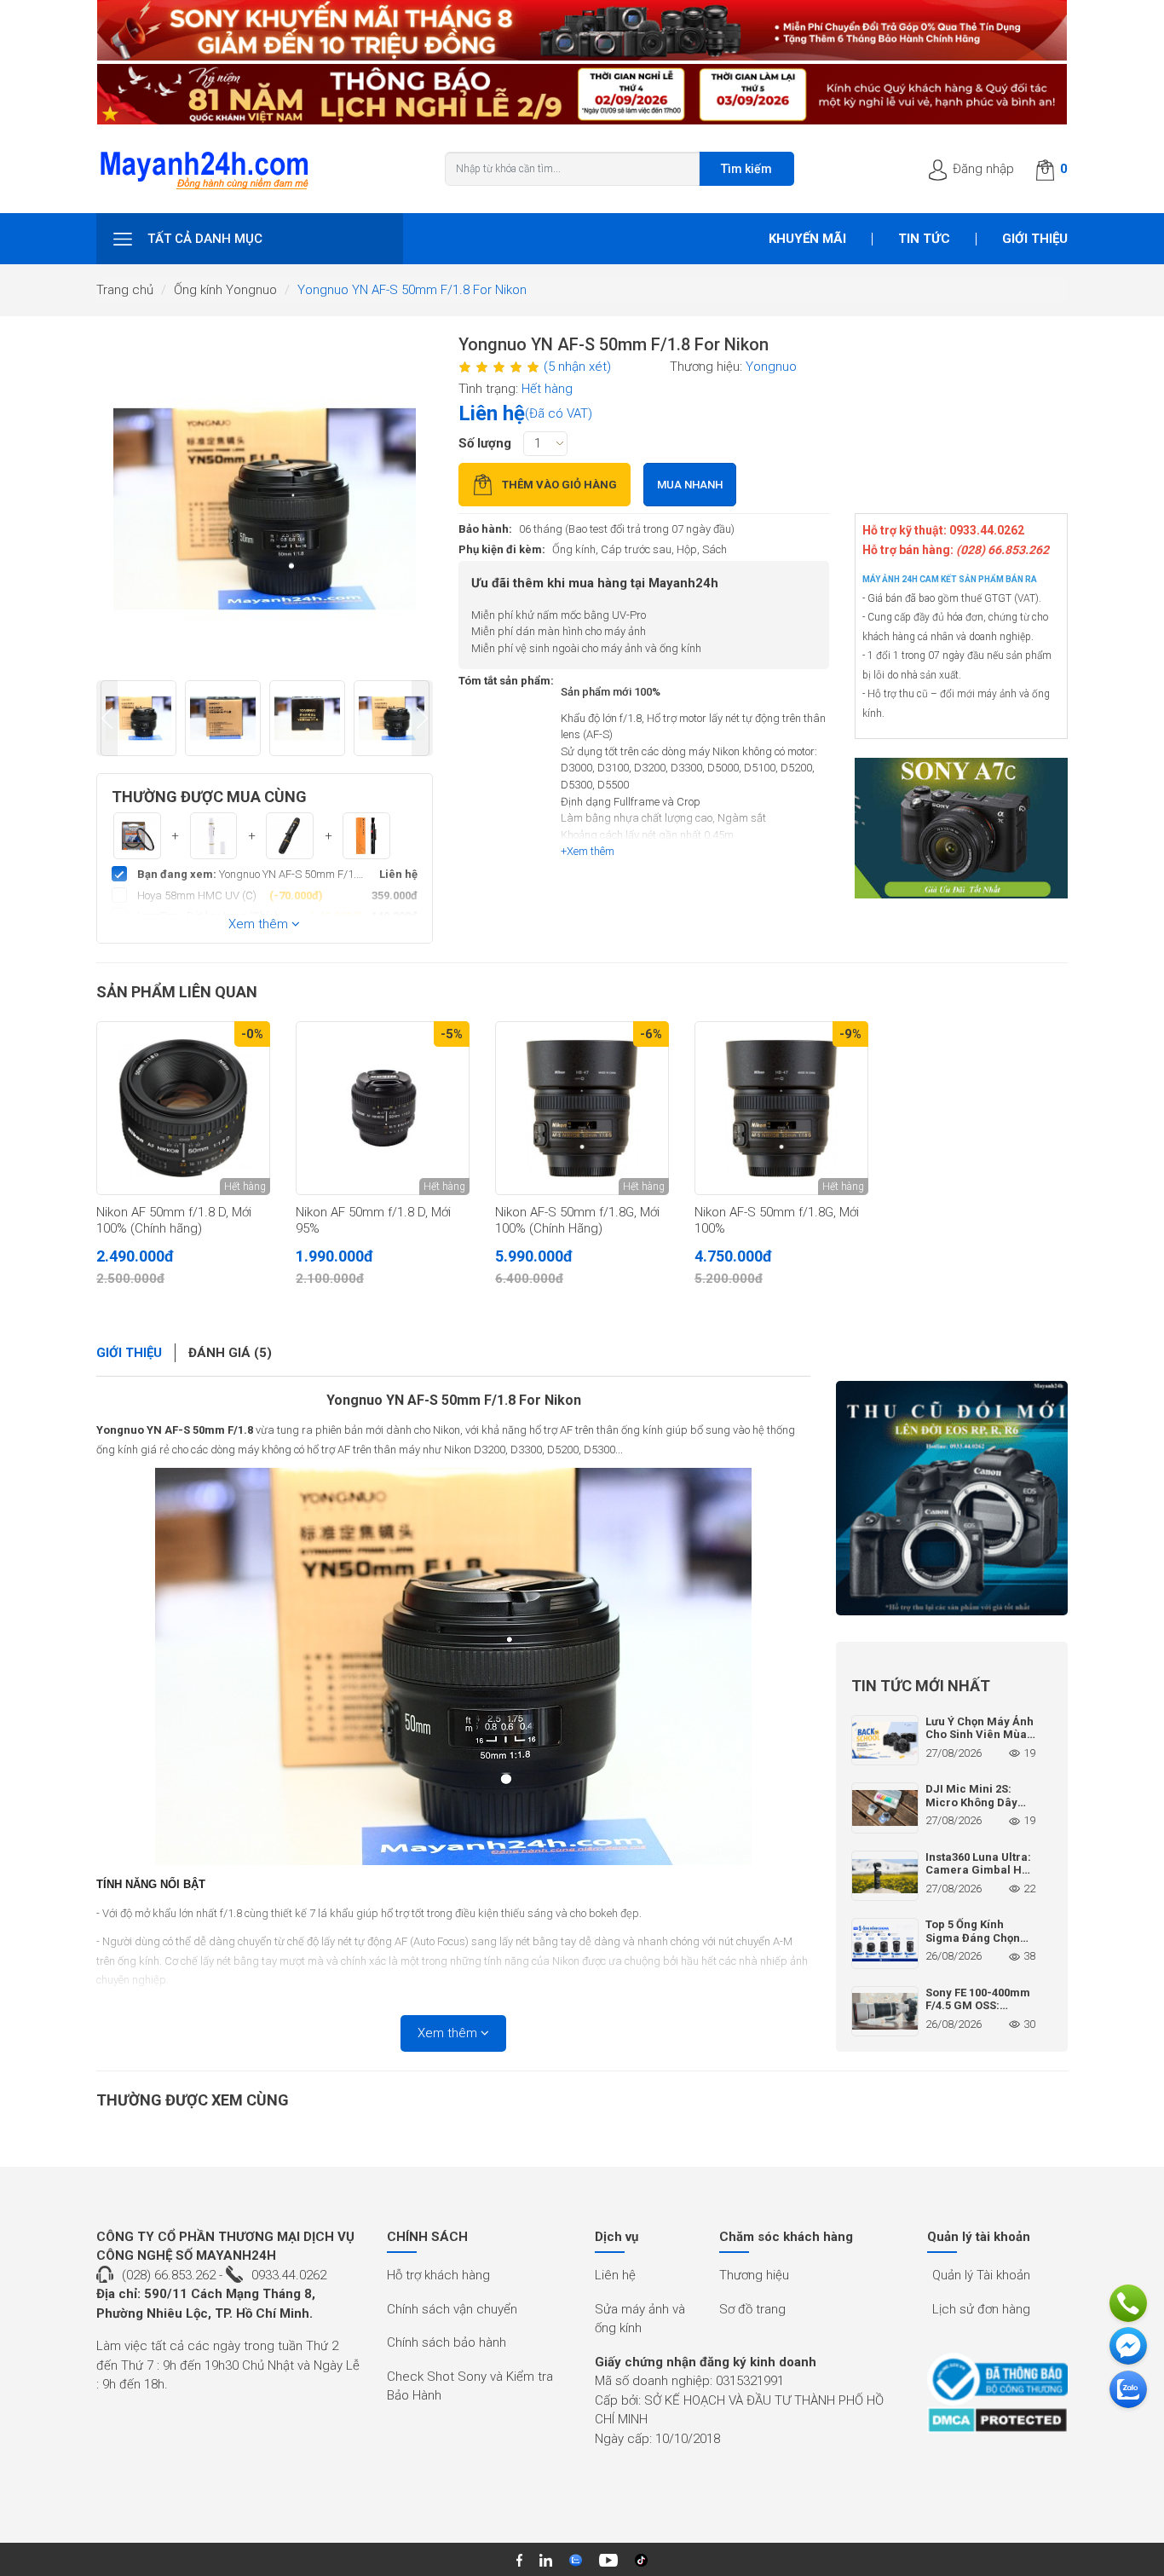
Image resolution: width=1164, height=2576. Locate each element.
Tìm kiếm (746, 169)
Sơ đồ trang (752, 2309)
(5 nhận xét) (577, 367)
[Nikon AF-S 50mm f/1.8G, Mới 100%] (781, 1108)
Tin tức (924, 239)
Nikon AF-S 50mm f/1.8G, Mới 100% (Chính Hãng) (577, 1221)
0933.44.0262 (289, 2275)
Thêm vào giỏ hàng (559, 485)
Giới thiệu (1035, 239)
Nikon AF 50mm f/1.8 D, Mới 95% (373, 1221)
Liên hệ (615, 2275)
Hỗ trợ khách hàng (438, 2275)
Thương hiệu (754, 2275)
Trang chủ (125, 290)
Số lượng (485, 443)
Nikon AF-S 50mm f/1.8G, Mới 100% (777, 1221)
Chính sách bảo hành (447, 2342)
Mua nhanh (690, 485)
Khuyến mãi (807, 239)
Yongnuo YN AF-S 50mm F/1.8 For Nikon (454, 1400)
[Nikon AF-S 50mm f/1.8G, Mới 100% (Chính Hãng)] (582, 1108)
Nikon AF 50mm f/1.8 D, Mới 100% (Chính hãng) (174, 1221)
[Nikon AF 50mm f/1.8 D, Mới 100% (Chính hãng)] (183, 1108)
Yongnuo (771, 367)
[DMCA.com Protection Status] (997, 2420)
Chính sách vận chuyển (452, 2309)
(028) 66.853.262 (169, 2275)
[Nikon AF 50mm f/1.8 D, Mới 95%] (383, 1108)
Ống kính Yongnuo (225, 290)
